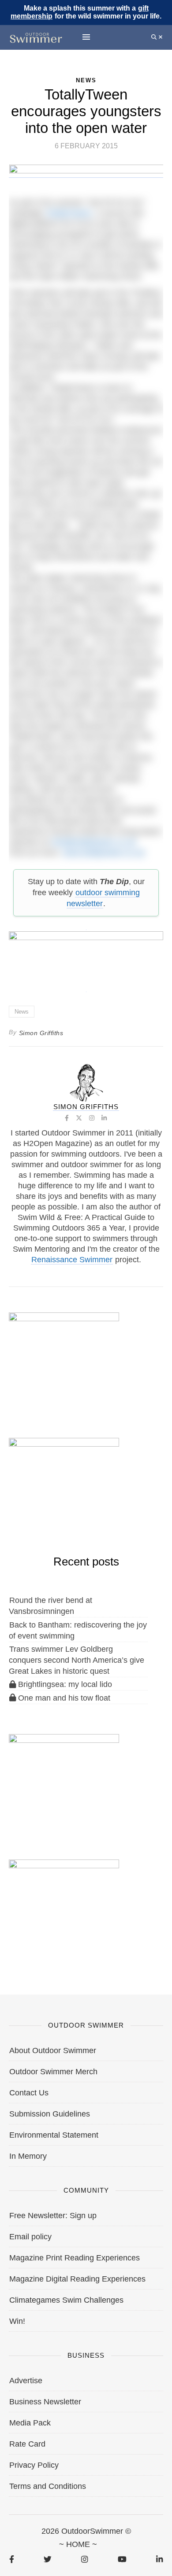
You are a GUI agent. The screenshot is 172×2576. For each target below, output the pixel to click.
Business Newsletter (45, 2402)
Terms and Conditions (48, 2486)
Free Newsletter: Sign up (53, 2216)
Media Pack (30, 2423)
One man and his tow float (63, 1698)
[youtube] (122, 2559)
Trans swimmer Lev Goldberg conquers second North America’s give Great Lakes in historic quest (77, 1660)
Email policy (30, 2237)
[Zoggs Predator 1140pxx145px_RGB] (86, 173)
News (22, 1012)
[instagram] (84, 2559)
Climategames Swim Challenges (66, 2300)
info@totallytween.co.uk (94, 842)
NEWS (86, 80)
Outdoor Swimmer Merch (53, 2072)
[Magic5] (64, 1905)
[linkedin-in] (159, 2559)
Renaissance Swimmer (72, 1260)
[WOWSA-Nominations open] (64, 1358)
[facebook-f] (12, 2559)
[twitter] (48, 2559)
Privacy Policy (34, 2465)
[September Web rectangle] (64, 1779)
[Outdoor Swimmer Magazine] (36, 37)
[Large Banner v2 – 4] (86, 957)
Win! (17, 2321)
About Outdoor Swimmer (53, 2051)
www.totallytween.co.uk (104, 853)
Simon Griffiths (41, 1033)
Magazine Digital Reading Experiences (77, 2279)
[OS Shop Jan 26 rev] (64, 1483)
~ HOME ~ (78, 2544)
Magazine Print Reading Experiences (75, 2258)
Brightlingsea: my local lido (64, 1684)
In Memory (28, 2156)
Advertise (26, 2381)
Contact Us (29, 2093)
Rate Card (27, 2444)
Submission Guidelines (50, 2114)
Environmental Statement (54, 2135)
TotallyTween (69, 213)
